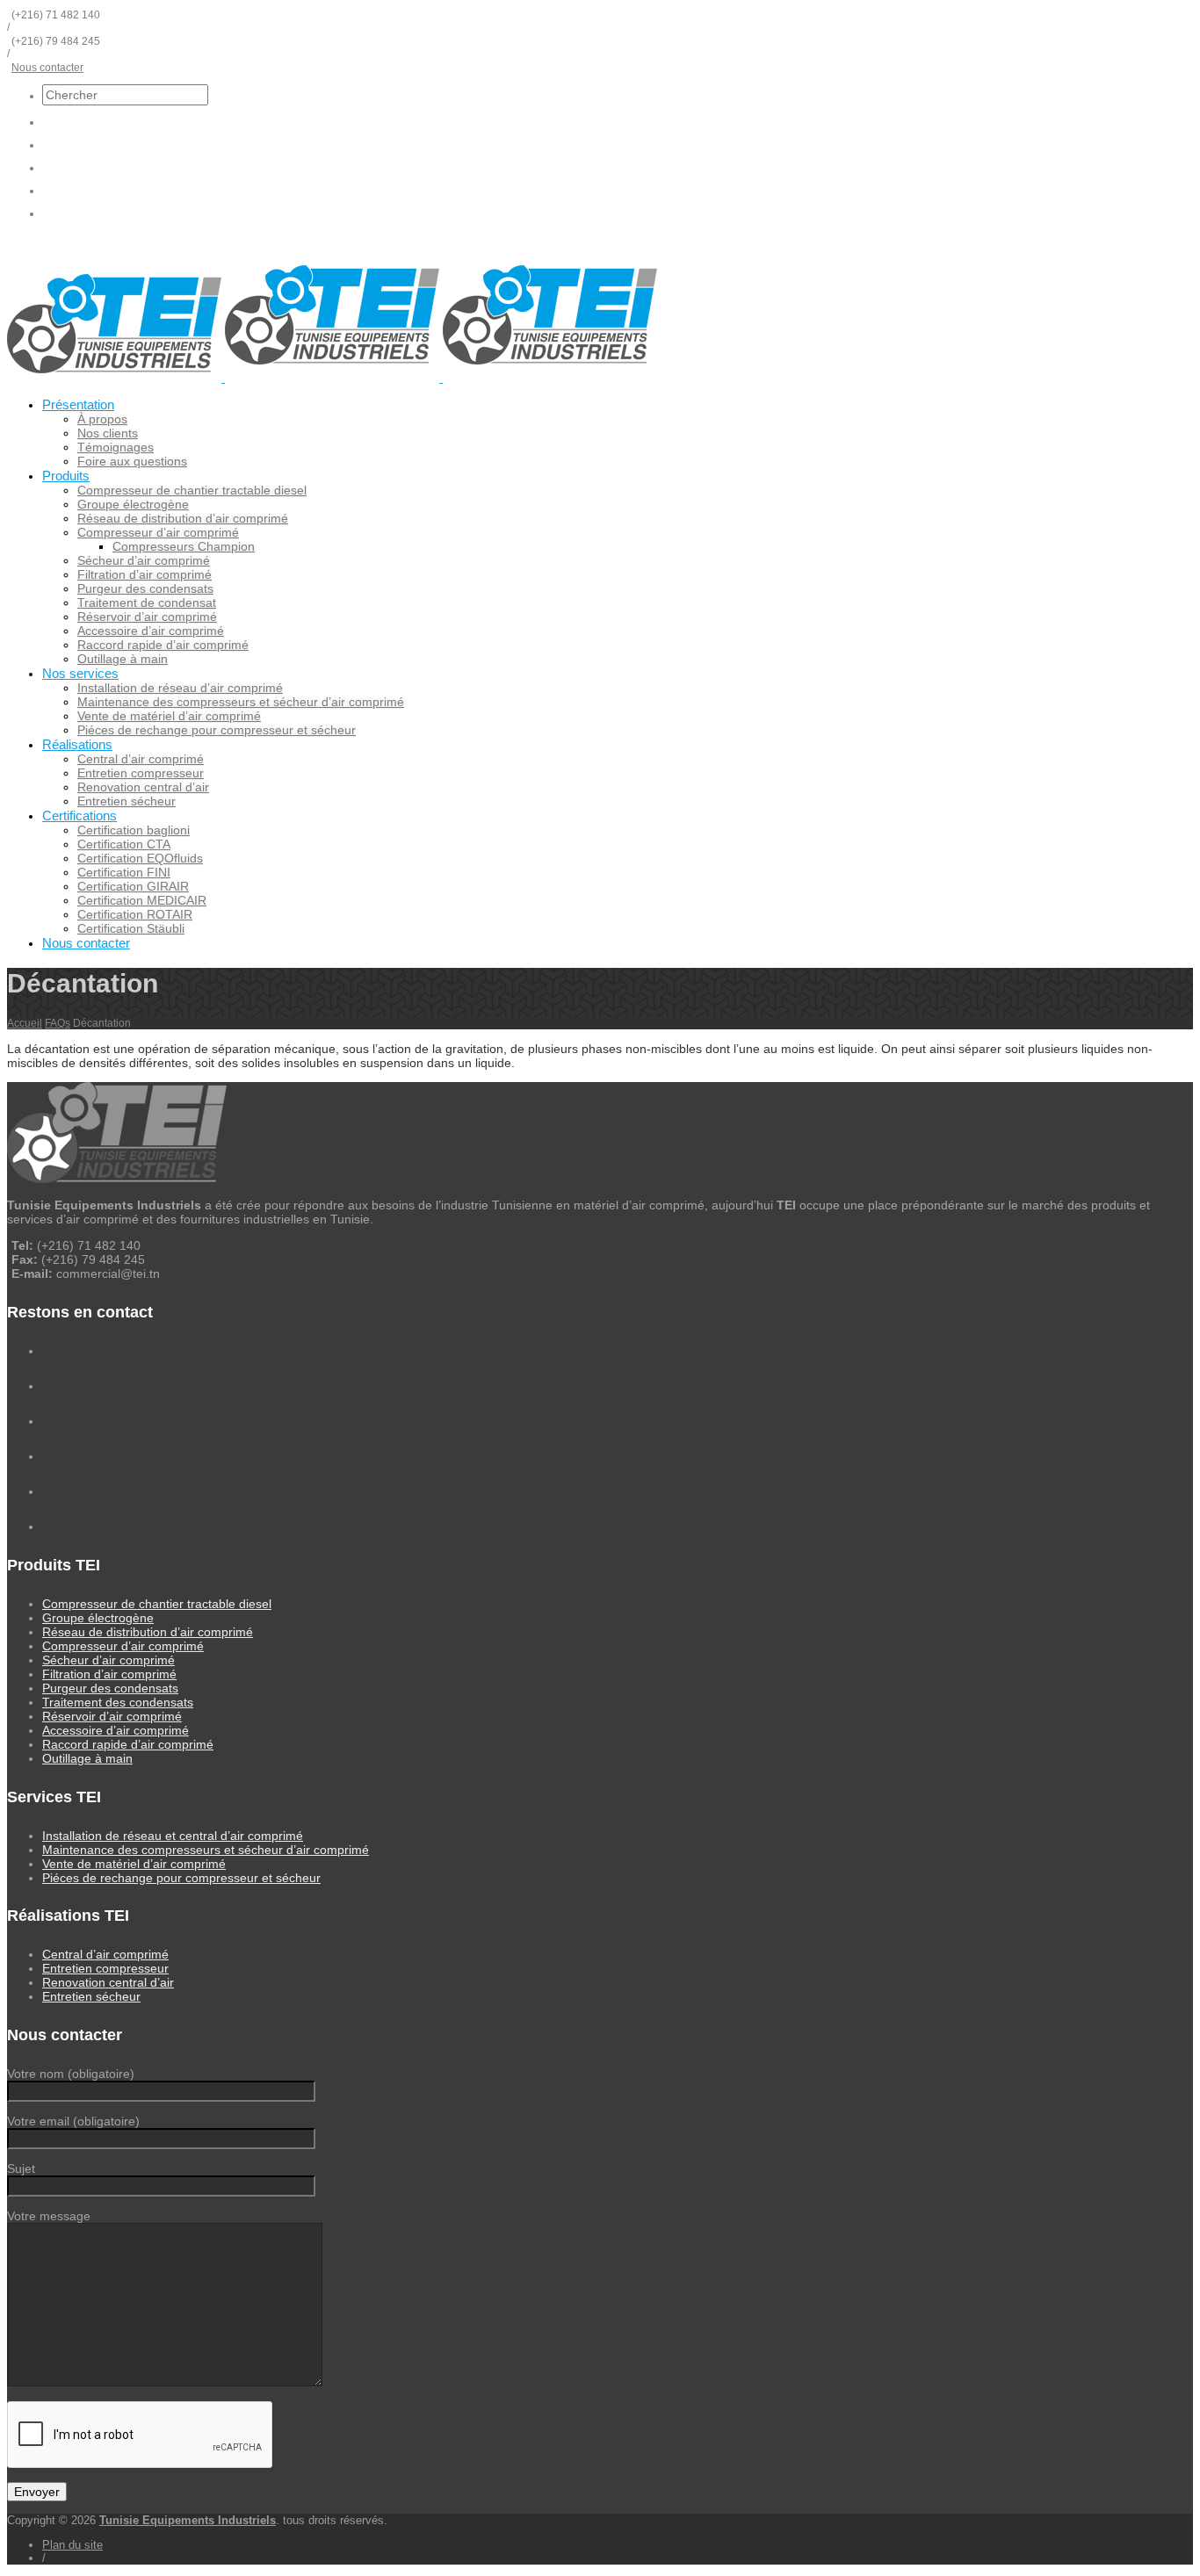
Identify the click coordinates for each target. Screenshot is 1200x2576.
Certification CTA (124, 844)
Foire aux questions (132, 461)
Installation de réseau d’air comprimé (180, 688)
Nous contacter (47, 68)
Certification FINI (124, 872)
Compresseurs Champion (184, 546)
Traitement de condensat (147, 603)
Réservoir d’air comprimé (147, 617)
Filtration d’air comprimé (145, 574)
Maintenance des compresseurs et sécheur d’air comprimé (241, 702)
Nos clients (108, 433)
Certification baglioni (134, 830)
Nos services (80, 673)
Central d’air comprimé (141, 759)
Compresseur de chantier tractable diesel (192, 490)
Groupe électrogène (133, 504)
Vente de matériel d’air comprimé (169, 716)
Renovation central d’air (143, 787)
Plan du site (72, 2545)
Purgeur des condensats (145, 588)
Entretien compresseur (141, 773)
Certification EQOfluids (140, 858)
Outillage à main (123, 659)
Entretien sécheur (127, 801)
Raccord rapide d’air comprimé (163, 645)
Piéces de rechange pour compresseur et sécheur (217, 730)
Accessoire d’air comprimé (151, 631)
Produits (66, 476)
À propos (102, 419)
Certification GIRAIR (133, 886)
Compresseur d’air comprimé (158, 532)
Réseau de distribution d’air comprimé (183, 518)
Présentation (78, 404)
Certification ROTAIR (135, 914)
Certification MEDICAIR (142, 900)
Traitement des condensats (118, 1702)
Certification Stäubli (131, 928)
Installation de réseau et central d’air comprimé (173, 1836)
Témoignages (116, 447)
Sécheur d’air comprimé (144, 560)
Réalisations (77, 744)
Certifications (80, 815)
